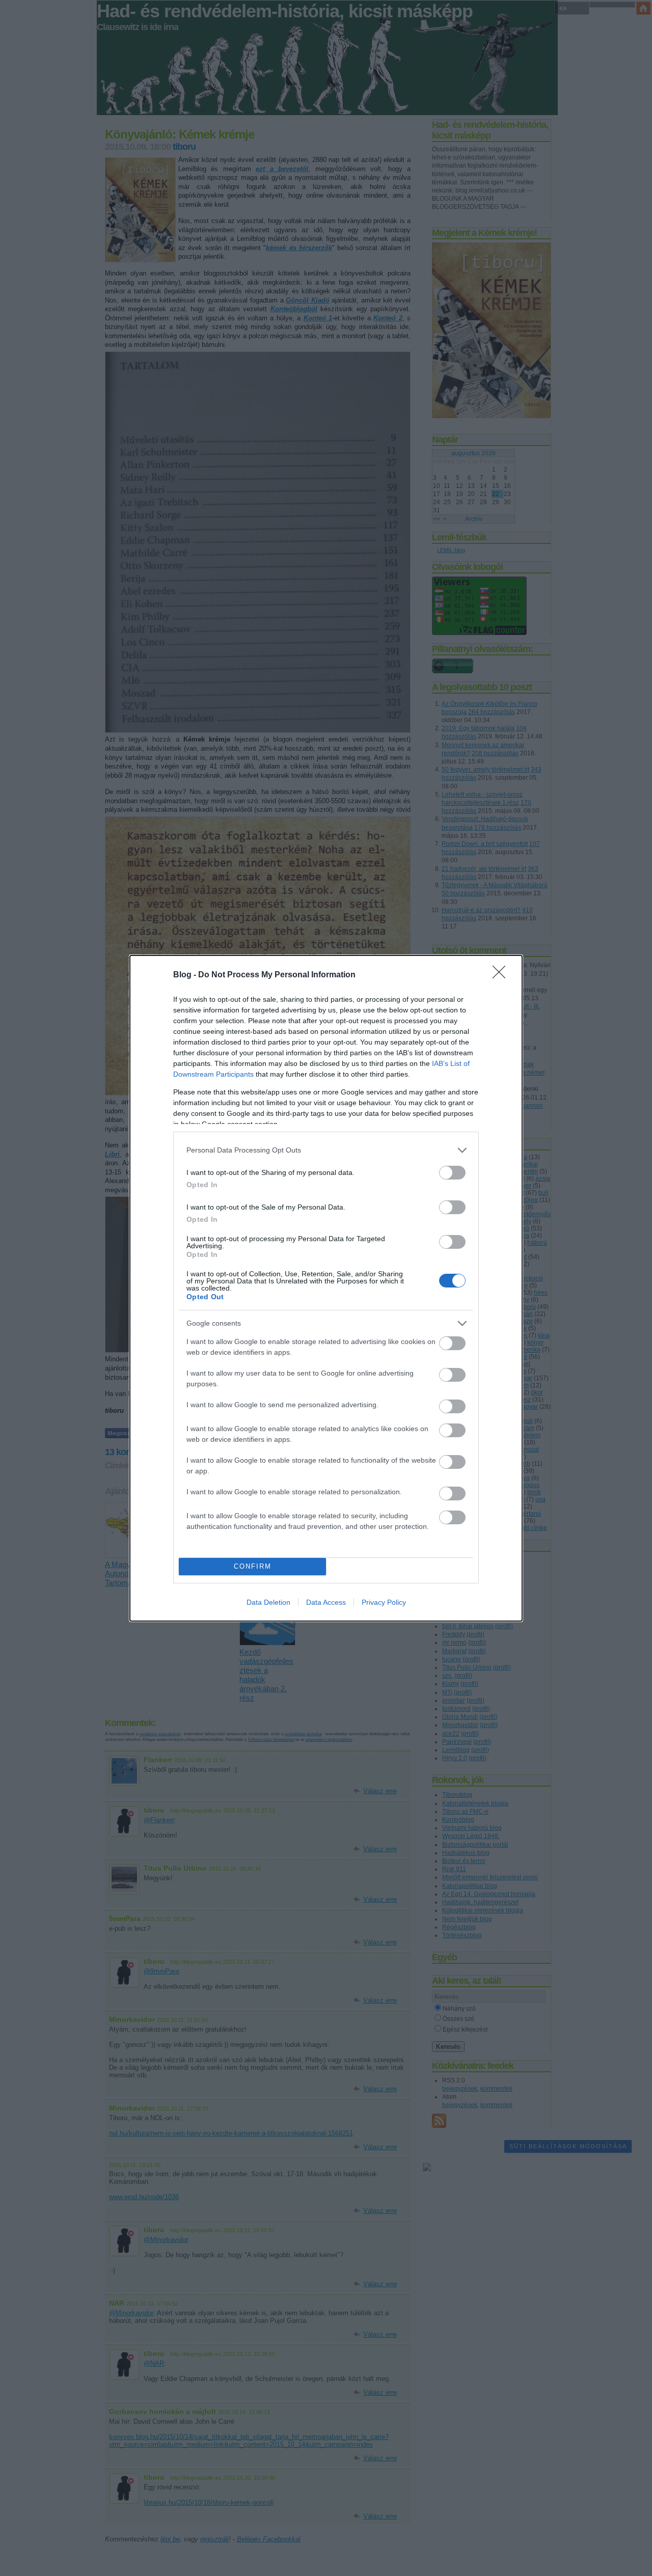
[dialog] (326, 1288)
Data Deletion (268, 1602)
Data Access (326, 1602)
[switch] (452, 1173)
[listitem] (326, 1150)
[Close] (502, 975)
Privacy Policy (384, 1602)
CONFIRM (253, 1566)
